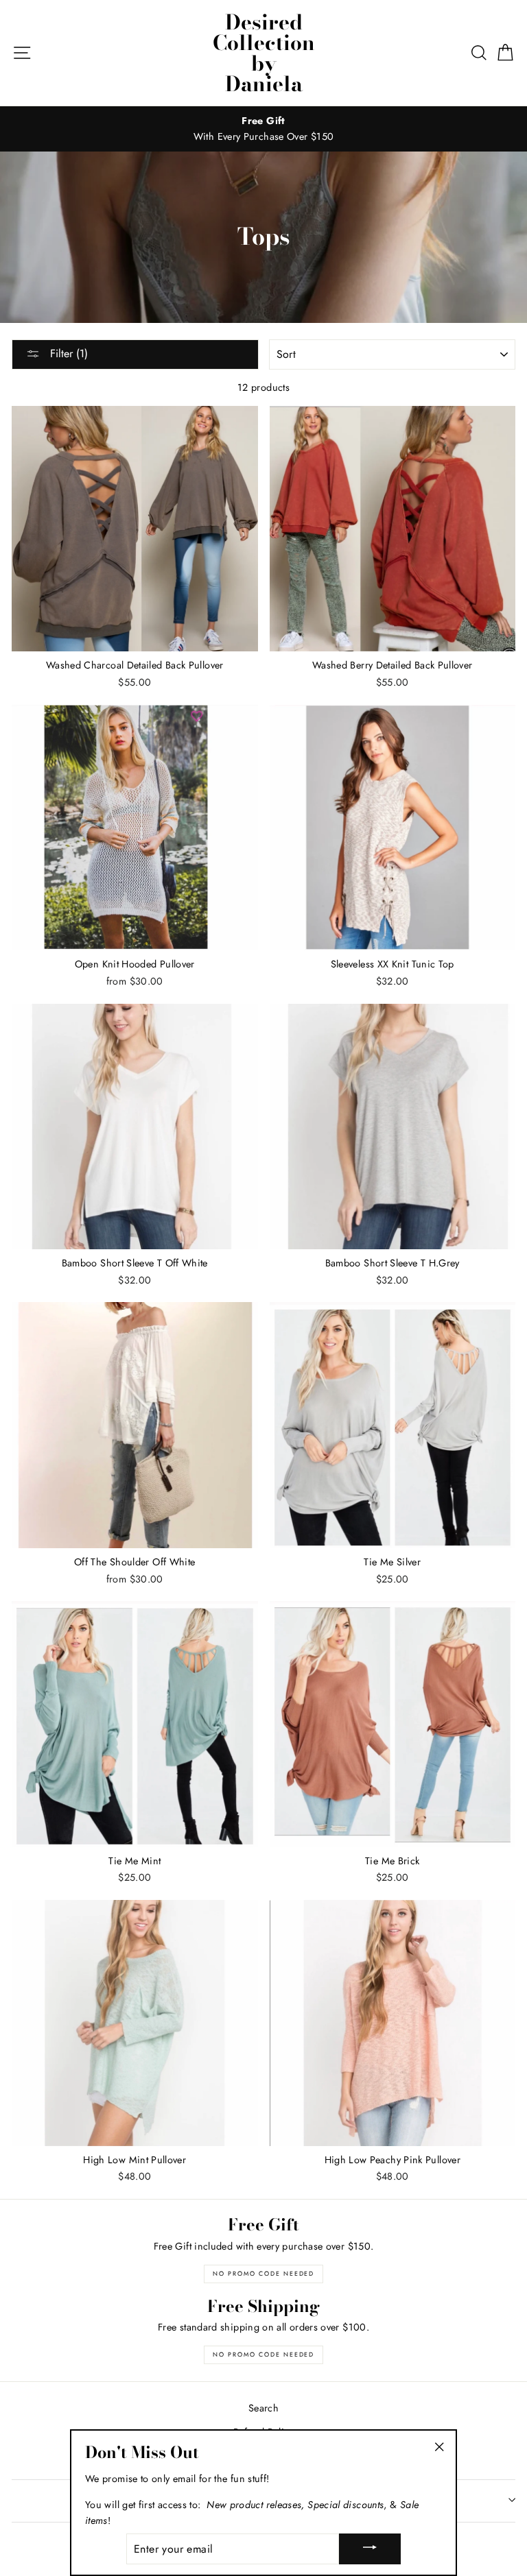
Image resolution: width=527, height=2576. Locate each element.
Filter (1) (67, 353)
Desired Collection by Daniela (264, 53)
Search (263, 2408)
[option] (263, 129)
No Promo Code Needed (263, 2273)
